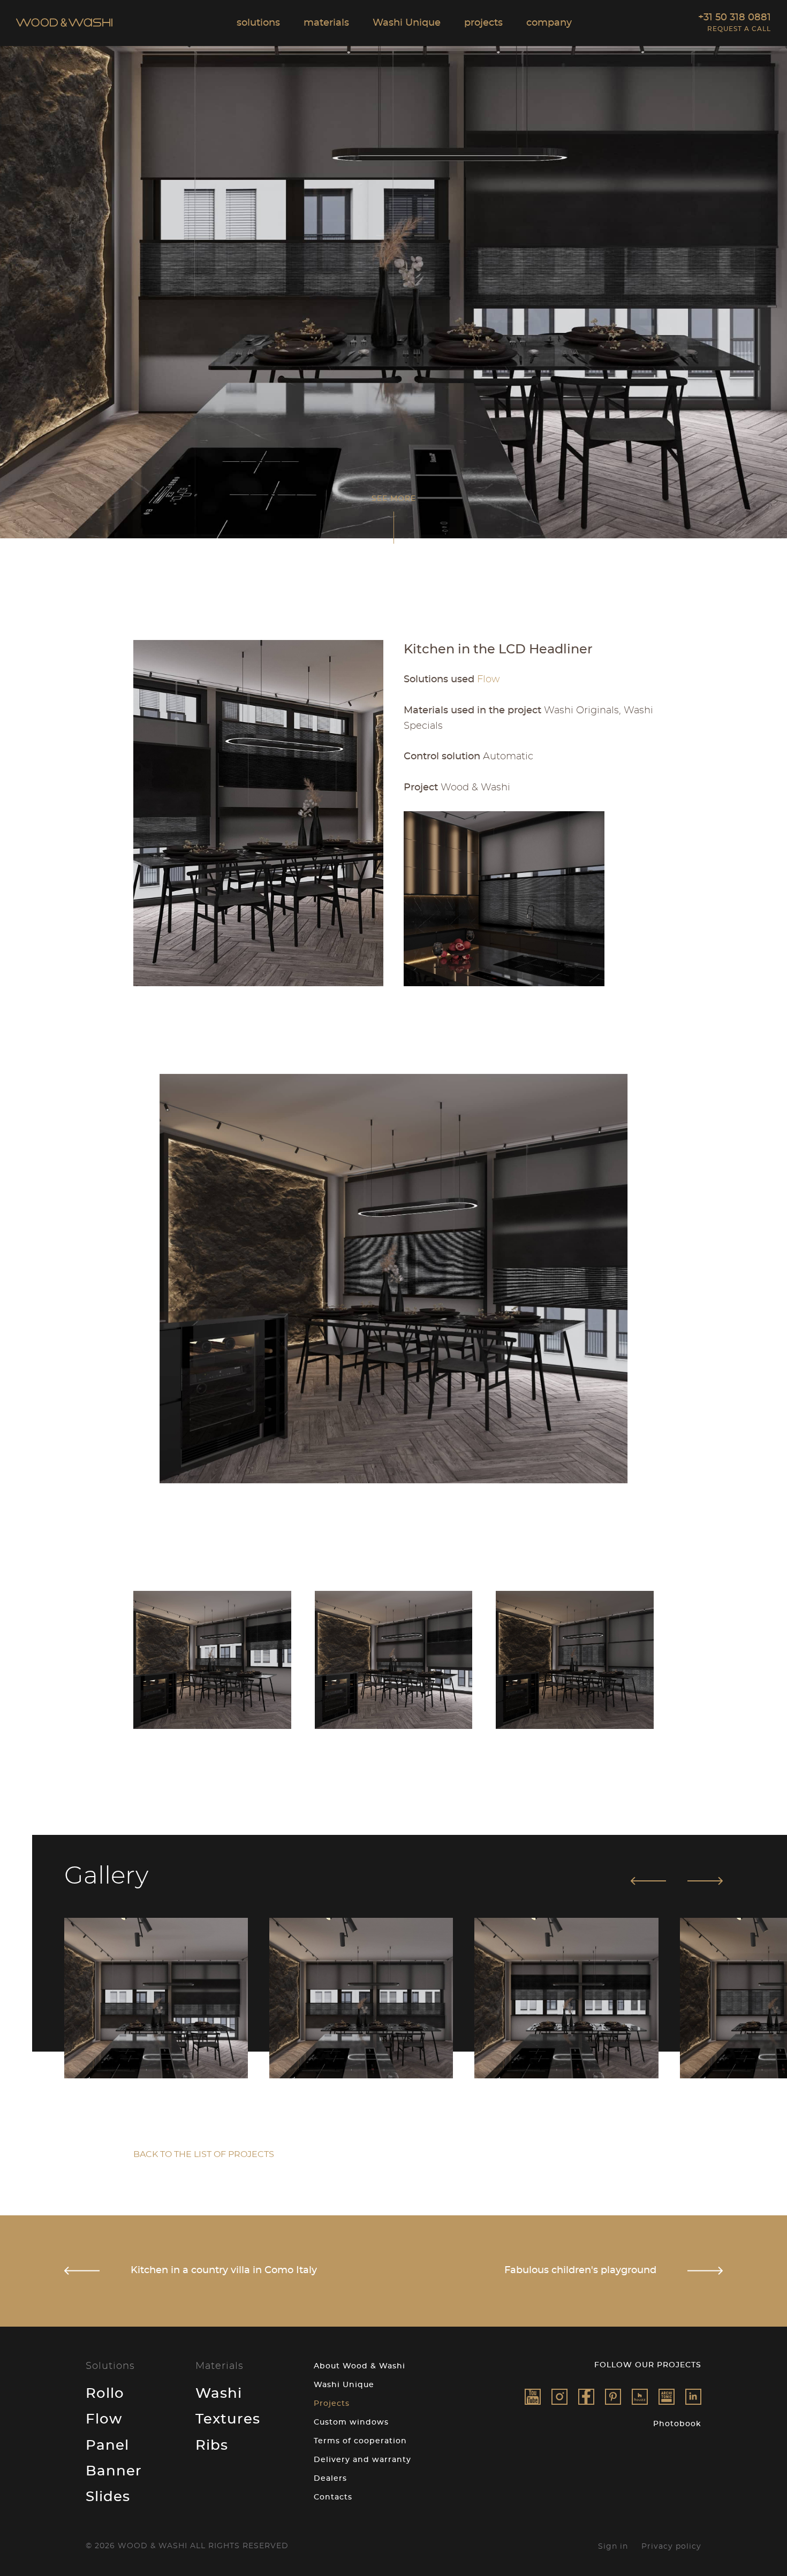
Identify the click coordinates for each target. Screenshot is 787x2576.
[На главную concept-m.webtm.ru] (64, 24)
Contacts (333, 2497)
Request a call (739, 29)
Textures (228, 2419)
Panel (107, 2445)
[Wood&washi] (640, 2397)
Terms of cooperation (360, 2441)
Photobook (677, 2424)
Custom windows (351, 2422)
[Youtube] (533, 2397)
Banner (114, 2471)
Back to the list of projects (204, 2154)
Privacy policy (671, 2547)
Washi (219, 2394)
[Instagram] (559, 2397)
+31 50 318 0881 (735, 18)
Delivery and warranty (362, 2460)
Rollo (105, 2394)
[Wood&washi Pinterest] (613, 2397)
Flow (104, 2419)
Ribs (212, 2445)
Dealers (330, 2479)
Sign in (613, 2547)
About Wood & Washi (360, 2366)
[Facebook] (586, 2397)
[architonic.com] (667, 2397)
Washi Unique (344, 2385)
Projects (332, 2404)
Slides (108, 2497)
